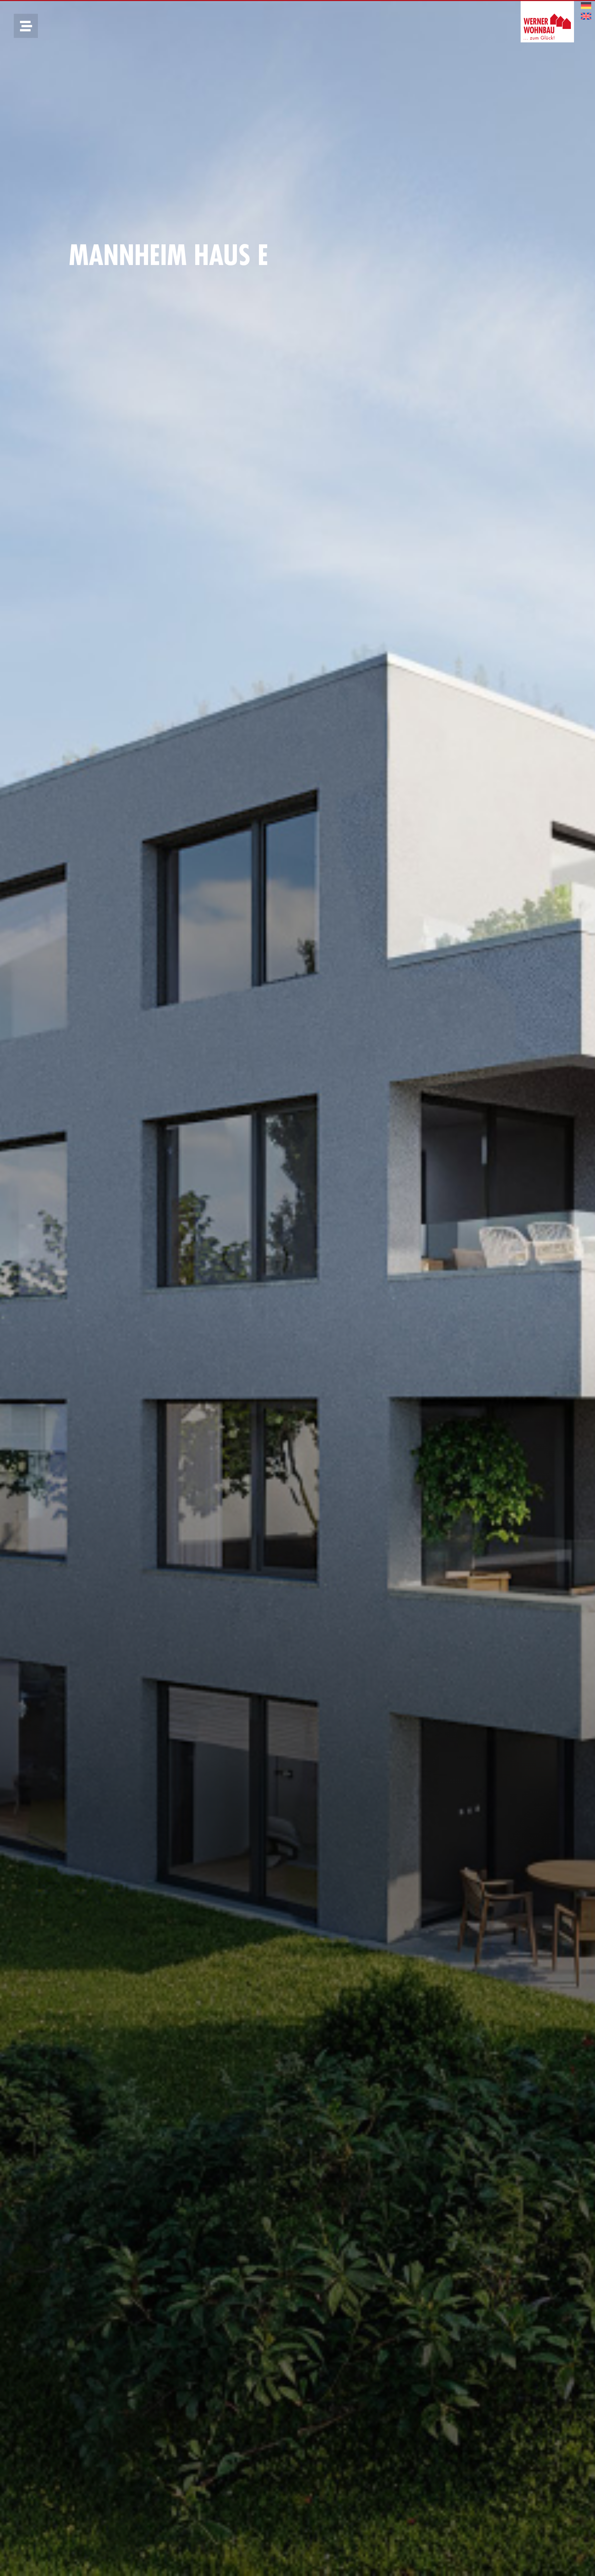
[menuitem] (586, 6)
